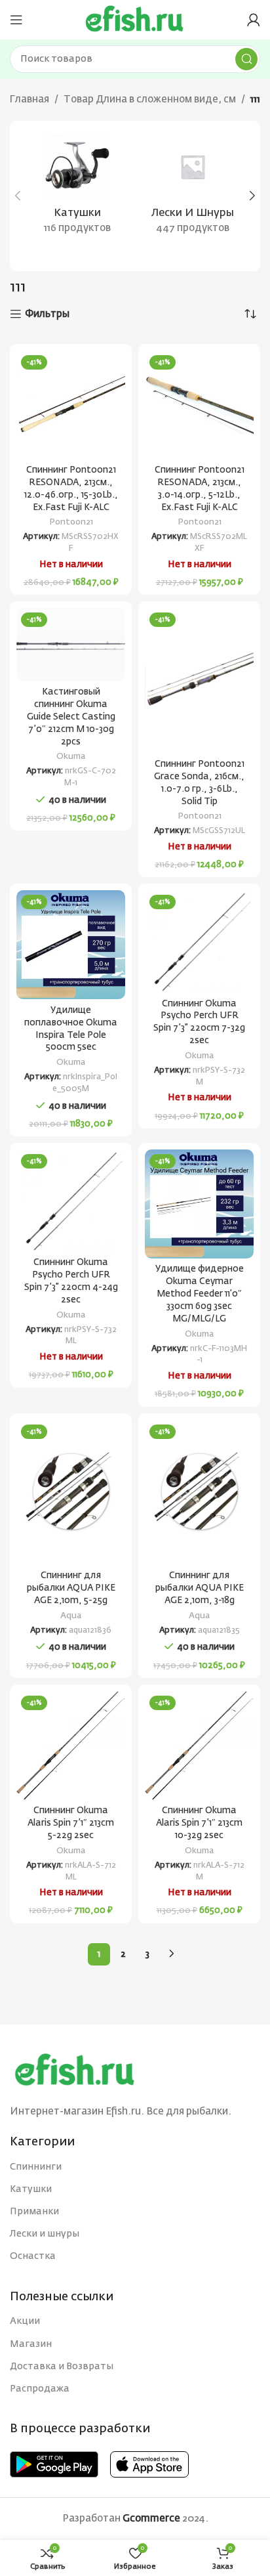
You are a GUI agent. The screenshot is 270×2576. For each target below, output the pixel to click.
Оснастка (33, 2256)
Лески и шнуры (45, 2234)
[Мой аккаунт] (254, 20)
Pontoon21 (71, 522)
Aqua (71, 1616)
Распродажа (40, 2389)
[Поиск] (246, 59)
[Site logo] (135, 19)
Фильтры (47, 314)
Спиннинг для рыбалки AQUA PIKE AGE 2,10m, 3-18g (200, 1588)
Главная (29, 99)
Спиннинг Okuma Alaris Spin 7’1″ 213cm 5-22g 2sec (71, 1823)
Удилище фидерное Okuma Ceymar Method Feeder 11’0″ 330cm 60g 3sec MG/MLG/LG (200, 1294)
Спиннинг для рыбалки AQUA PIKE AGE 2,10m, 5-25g (71, 1588)
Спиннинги (36, 2167)
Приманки (34, 2212)
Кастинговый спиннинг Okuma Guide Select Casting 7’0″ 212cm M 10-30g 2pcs (71, 717)
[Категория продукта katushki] (77, 188)
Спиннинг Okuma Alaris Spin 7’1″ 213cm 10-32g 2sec (199, 1823)
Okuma (71, 757)
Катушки (31, 2189)
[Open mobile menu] (16, 20)
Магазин (31, 2344)
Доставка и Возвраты (62, 2367)
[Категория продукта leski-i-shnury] (193, 188)
